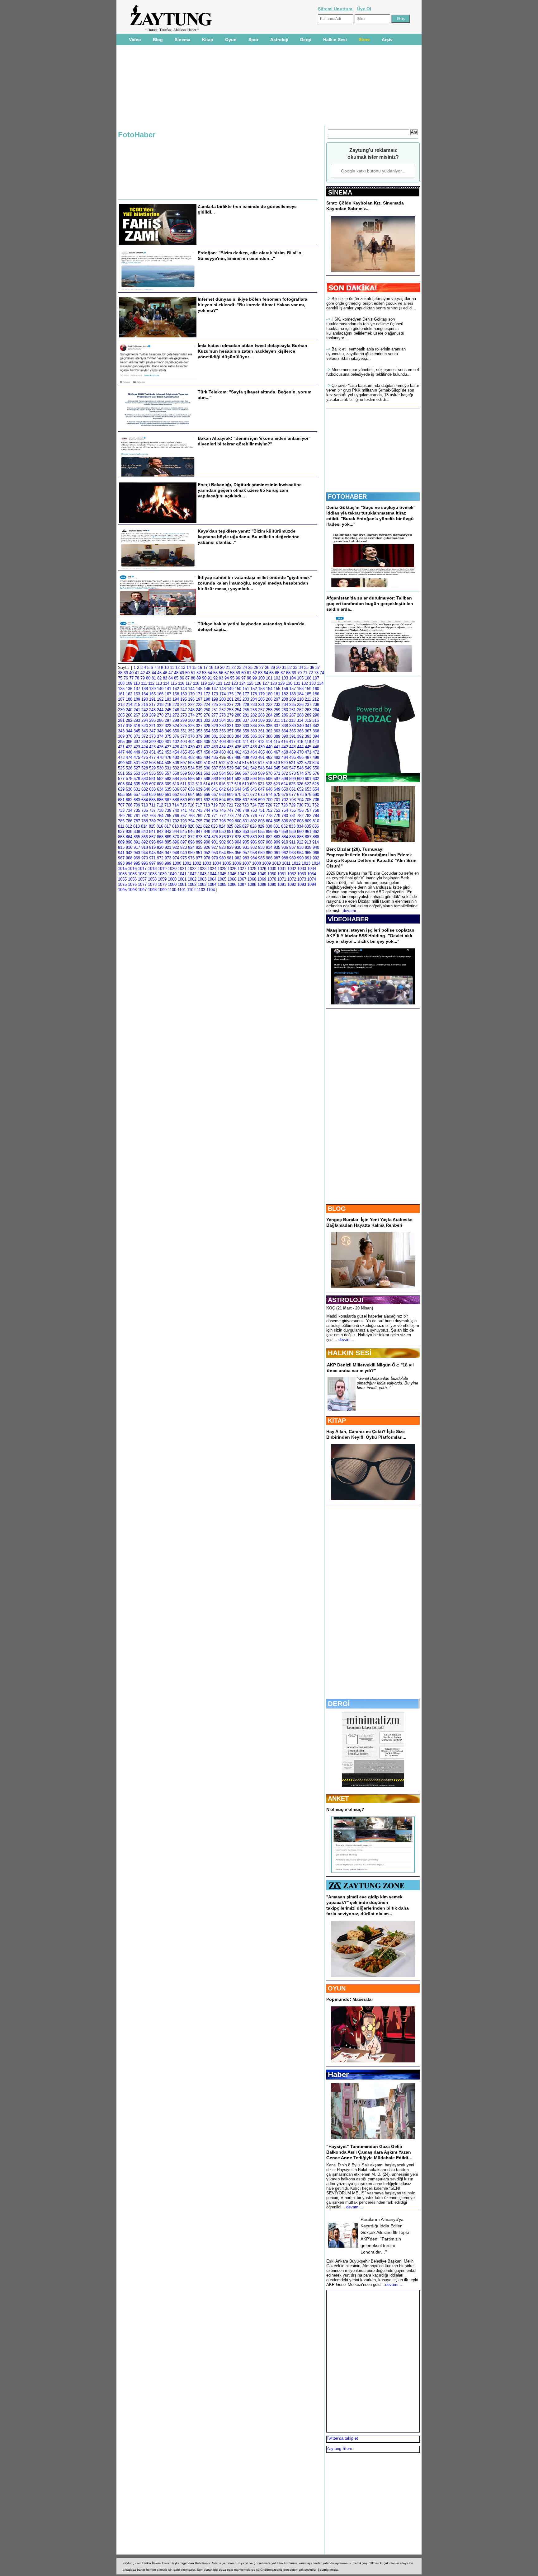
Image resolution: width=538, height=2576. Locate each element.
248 (191, 710)
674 (269, 794)
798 (222, 821)
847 (199, 832)
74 (322, 673)
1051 (282, 874)
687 (168, 800)
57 (227, 673)
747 (230, 810)
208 (285, 699)
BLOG (337, 1209)
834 (300, 826)
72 (311, 673)
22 (234, 668)
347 (152, 731)
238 (316, 705)
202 (238, 699)
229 (246, 705)
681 (121, 800)
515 (245, 763)
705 (308, 800)
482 (191, 757)
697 (246, 800)
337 (277, 726)
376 (176, 736)
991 (308, 858)
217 (152, 705)
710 (145, 805)
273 (184, 715)
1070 (272, 879)
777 (261, 816)
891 (137, 842)
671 (246, 794)
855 (261, 832)
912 (300, 842)
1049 (262, 874)
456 (191, 752)
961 (277, 853)
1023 (202, 869)
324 (176, 726)
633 (152, 789)
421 (121, 747)
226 (222, 705)
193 (168, 699)
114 (166, 683)
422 (129, 747)
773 (230, 816)
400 (160, 742)
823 (214, 826)
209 (293, 699)
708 (129, 805)
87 (187, 678)
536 (207, 768)
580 (145, 779)
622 (269, 784)
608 (160, 784)
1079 (162, 884)
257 (261, 710)
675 (277, 794)
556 (160, 773)
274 (191, 715)
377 (184, 736)
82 (159, 678)
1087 (242, 884)
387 (261, 736)
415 (277, 742)
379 (199, 736)
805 (277, 821)
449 (137, 752)
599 (293, 779)
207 (277, 699)
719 (214, 805)
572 (285, 773)
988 (285, 858)
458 (207, 752)
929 (230, 847)
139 (152, 689)
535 (199, 768)
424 (145, 747)
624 (284, 784)
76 (126, 678)
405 (199, 742)
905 (246, 842)
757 (308, 810)
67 (283, 673)
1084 (212, 884)
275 (199, 715)
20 (222, 668)
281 (246, 715)
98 (249, 678)
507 (184, 763)
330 (222, 726)
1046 (232, 874)
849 (215, 832)
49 (182, 673)
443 (293, 747)
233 (277, 705)
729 (292, 805)
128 (274, 683)
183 (293, 694)
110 (137, 683)
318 (129, 726)
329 (215, 726)
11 (172, 668)
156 (285, 689)
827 (245, 826)
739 (168, 810)
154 (269, 689)
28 (267, 668)
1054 (312, 874)
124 (242, 683)
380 (207, 736)
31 (284, 668)
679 (308, 794)
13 (183, 668)
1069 (262, 879)
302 (207, 720)
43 (148, 673)
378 (191, 736)
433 (215, 747)
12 (177, 668)
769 (199, 816)
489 (246, 757)
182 (285, 694)
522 (300, 763)
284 (269, 715)
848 (207, 832)
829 (261, 826)
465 (261, 752)
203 (246, 699)
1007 (247, 863)
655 (121, 794)
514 (238, 763)
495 (293, 757)
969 (137, 858)
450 (145, 752)
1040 (172, 874)
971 (152, 858)
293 (137, 720)
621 (261, 784)
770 (207, 816)
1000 (177, 863)
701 (277, 800)
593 (246, 779)
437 (246, 747)
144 (191, 689)
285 (277, 715)
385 (246, 736)
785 (121, 821)
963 (293, 853)
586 (191, 779)
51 (193, 673)
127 (266, 683)
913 (308, 842)
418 (300, 742)
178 (254, 694)
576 (316, 773)
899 (199, 842)
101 (269, 678)
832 (284, 826)
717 (199, 805)
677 (293, 794)
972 (160, 858)
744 (207, 810)
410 (238, 742)
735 (137, 810)
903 (230, 842)
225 (215, 705)
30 (278, 668)
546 (285, 768)
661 (168, 794)
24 (245, 668)
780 (285, 816)
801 (246, 821)
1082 (192, 884)
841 (152, 832)
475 (137, 757)
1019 (162, 869)
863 (121, 837)
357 (230, 731)
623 (277, 784)
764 (160, 816)
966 (316, 853)
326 (191, 726)
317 (121, 726)
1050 (272, 874)
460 (222, 752)
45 (159, 673)
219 (168, 705)
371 (137, 736)
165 (152, 694)
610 (176, 784)
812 (129, 826)
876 (222, 837)
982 (238, 858)
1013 (306, 863)
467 (277, 752)
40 (131, 673)
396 (129, 742)
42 (143, 673)
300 (191, 720)
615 (214, 784)
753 (277, 810)
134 (320, 683)
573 (293, 773)
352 (191, 731)
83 (165, 678)
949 (184, 853)
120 (211, 683)
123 (235, 683)
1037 (142, 874)
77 (131, 678)
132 (305, 683)
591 (230, 779)
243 (152, 710)
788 (145, 821)
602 (316, 779)
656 (129, 794)
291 (121, 720)
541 (246, 768)
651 (293, 789)
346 (145, 731)
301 (199, 720)
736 (145, 810)
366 (300, 731)
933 (261, 847)
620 (253, 784)
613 (199, 784)
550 (316, 768)
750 (254, 810)
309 (261, 720)
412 (253, 742)
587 (199, 779)
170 (191, 694)
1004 (217, 863)
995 (137, 863)
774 (238, 816)
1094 (312, 884)
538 (222, 768)
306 (238, 720)
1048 (252, 874)
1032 (292, 869)
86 (182, 678)
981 (230, 858)
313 (292, 720)
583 (168, 779)
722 (238, 805)
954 (222, 853)
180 (269, 694)
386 (254, 736)
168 (176, 694)
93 (221, 678)
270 (160, 715)
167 (168, 694)
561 (199, 773)
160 (316, 689)
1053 (302, 874)
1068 (252, 879)
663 (184, 794)
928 (222, 847)
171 (199, 694)
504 (160, 763)
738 (160, 810)
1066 (232, 879)
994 (129, 863)
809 (308, 821)
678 (300, 794)
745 (215, 810)
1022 (192, 869)
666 (207, 794)
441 (277, 747)
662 (176, 794)
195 (184, 699)
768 (191, 816)
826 (238, 826)
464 (254, 752)
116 (181, 683)
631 (137, 789)
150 (238, 689)
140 (160, 689)
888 (316, 837)
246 (176, 710)
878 (238, 837)
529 (152, 768)
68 (288, 673)
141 (168, 689)
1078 (152, 884)
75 (120, 678)
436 (238, 747)
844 (176, 832)
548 (300, 768)
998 (160, 863)
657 (137, 794)
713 (168, 805)
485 (215, 757)
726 (269, 805)
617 (230, 784)
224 (207, 705)
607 (152, 784)
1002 (197, 863)
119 (204, 683)
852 (238, 832)
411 (246, 742)
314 (300, 720)
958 (254, 853)
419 (308, 742)
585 (184, 779)
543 (261, 768)
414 (269, 742)
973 (168, 858)
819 (183, 826)
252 (222, 710)
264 (316, 710)
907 (261, 842)
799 (230, 821)
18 (211, 668)
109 (129, 683)
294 (145, 720)
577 (121, 779)
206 (269, 699)
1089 (262, 884)
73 (316, 673)
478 (160, 757)
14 (189, 668)
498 (316, 757)
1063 (202, 879)
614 (207, 784)
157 (293, 689)
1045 (222, 874)
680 (316, 794)
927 (215, 847)
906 (254, 842)
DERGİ (339, 1704)
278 (222, 715)
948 (176, 853)
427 (168, 747)
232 (269, 705)
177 (246, 694)
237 (308, 705)
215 (137, 705)
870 (176, 837)
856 (269, 832)
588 (207, 779)
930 (238, 847)
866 (145, 837)
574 (300, 773)
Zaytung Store (339, 2449)
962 (285, 853)
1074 (312, 879)
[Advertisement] (91, 118)
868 (160, 837)
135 (121, 689)
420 (316, 742)
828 (253, 826)
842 (160, 832)
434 (222, 747)
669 (230, 794)
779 (277, 816)
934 (269, 847)
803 (261, 821)
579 (137, 779)
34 (301, 668)
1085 (222, 884)
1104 (211, 890)
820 (191, 826)
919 (152, 847)
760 (129, 816)
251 (215, 710)
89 (199, 678)
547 (293, 768)
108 (121, 683)
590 (222, 779)
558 (176, 773)
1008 (257, 863)
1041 (182, 874)
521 (292, 763)
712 (160, 805)
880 (254, 837)
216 (145, 705)
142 (176, 689)
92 (215, 678)
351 (184, 731)
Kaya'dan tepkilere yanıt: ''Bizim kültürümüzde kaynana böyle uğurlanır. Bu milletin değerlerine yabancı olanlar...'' (249, 537)
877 (230, 837)
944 (145, 853)
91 (210, 678)
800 (238, 821)
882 (269, 837)
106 (308, 678)
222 (191, 705)
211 (308, 699)
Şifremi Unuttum (336, 9)
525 (121, 768)
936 (285, 847)
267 (137, 715)
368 (316, 731)
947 (168, 853)
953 (215, 853)
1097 (142, 890)
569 (261, 773)
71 (305, 673)
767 (184, 816)
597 (277, 779)
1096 (132, 890)
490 (254, 757)
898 (191, 842)
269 (152, 715)
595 (261, 779)
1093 (302, 884)
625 (292, 784)
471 (308, 752)
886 (300, 837)
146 (207, 689)
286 (285, 715)
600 (300, 779)
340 (300, 726)
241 (137, 710)
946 (160, 853)
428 (176, 747)
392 (300, 736)
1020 (172, 869)
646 (254, 789)
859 (293, 832)
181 (277, 694)
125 (250, 683)
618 (238, 784)
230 (254, 705)
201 (230, 699)
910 (285, 842)
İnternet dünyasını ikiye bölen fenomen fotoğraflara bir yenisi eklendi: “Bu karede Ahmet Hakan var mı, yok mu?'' (252, 305)
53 (204, 673)
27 (262, 668)
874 (207, 837)
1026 (232, 869)
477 (152, 757)
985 (261, 858)
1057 (142, 879)
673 (261, 794)
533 (184, 768)
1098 (152, 890)
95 (232, 678)
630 (129, 789)
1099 (162, 890)
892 (145, 842)
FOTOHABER (347, 496)
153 (261, 689)
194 (176, 699)
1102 (191, 890)
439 (261, 747)
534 (191, 768)
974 (176, 858)
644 (238, 789)
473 (121, 757)
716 (191, 805)
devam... (346, 1340)
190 (145, 699)
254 (238, 710)
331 (230, 726)
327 (199, 726)
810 (316, 821)
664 (191, 794)
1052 (292, 874)
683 (137, 800)
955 (230, 853)
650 (285, 789)
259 (277, 710)
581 (152, 779)
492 (269, 757)
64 (266, 673)
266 (129, 715)
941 (121, 853)
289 (308, 715)
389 (277, 736)
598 (285, 779)
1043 (202, 874)
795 (199, 821)
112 (151, 683)
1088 (252, 884)
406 (207, 742)
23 (239, 668)
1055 (122, 879)
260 (285, 710)
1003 (207, 863)
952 (207, 853)
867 (152, 837)
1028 (252, 869)
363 (277, 731)
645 (246, 789)
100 (261, 678)
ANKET (338, 1798)
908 (269, 842)
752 (269, 810)
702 (285, 800)
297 (168, 720)
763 (152, 816)
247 (184, 710)
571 (277, 773)
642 (222, 789)
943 (137, 853)
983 (246, 858)
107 (316, 678)
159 (308, 689)
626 (300, 784)
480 (176, 757)
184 (300, 694)
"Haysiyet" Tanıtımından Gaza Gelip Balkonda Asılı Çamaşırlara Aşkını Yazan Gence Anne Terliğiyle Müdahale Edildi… (369, 2152)
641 (215, 789)
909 (277, 842)
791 (168, 821)
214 (129, 705)
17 (205, 668)
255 (246, 710)
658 (145, 794)
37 (318, 668)
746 (222, 810)
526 (129, 768)
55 (215, 673)
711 (152, 805)
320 (145, 726)
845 (184, 832)
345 (137, 731)
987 (277, 858)
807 (293, 821)
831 (277, 826)
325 (184, 726)
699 (261, 800)
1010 (276, 863)
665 (199, 794)
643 (230, 789)
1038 (152, 874)
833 (292, 826)
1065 (222, 879)
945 (152, 853)
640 (207, 789)
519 (277, 763)
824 (222, 826)
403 (184, 742)
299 (184, 720)
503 (152, 763)
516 (253, 763)
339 (293, 726)
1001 (187, 863)
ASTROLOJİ (346, 1300)
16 (200, 668)
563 (215, 773)
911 (292, 842)
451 (152, 752)
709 (137, 805)
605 (137, 784)
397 (137, 742)
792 (176, 821)
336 (269, 726)
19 (217, 668)
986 (269, 858)
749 (246, 810)
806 (285, 821)
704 (300, 800)
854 (254, 832)
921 (168, 847)
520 (284, 763)
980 (222, 858)
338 (285, 726)
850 (222, 832)
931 (246, 847)
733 (121, 810)
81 (154, 678)
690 (191, 800)
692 (207, 800)
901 (215, 842)
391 (293, 736)
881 (261, 837)
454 (176, 752)
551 (121, 773)
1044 (212, 874)
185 (308, 694)
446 (316, 747)
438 (254, 747)
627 (308, 784)
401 (168, 742)
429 (184, 747)
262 (300, 710)
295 (152, 720)
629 (121, 789)
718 (207, 805)
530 (160, 768)
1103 (201, 890)
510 (207, 763)
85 (176, 678)
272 (176, 715)
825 (230, 826)
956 (238, 853)
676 (285, 794)
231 (261, 705)
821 (199, 826)
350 (176, 731)
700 (269, 800)
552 (129, 773)
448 (129, 752)
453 (168, 752)
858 (285, 832)
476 (145, 757)
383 (230, 736)
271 (168, 715)
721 (230, 805)
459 (215, 752)
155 (277, 689)
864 (129, 837)
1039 (162, 874)
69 (294, 673)
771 (215, 816)
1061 (182, 879)
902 (222, 842)
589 (215, 779)
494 (285, 757)
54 (210, 673)
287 (293, 715)
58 (232, 673)
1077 (142, 884)
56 (221, 673)
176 (238, 694)
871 (184, 837)
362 (269, 731)
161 (121, 694)
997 (152, 863)
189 (137, 699)
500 (129, 763)
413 (261, 742)
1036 (132, 874)
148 (222, 689)
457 (199, 752)
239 (121, 710)
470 (300, 752)
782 (300, 816)
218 (160, 705)
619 (245, 784)
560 (191, 773)
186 (316, 694)
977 (199, 858)
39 (126, 673)
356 (222, 731)
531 (168, 768)
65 (271, 673)
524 (316, 763)
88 (193, 678)
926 (207, 847)
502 (145, 763)
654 (316, 789)
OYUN (337, 1988)
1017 (142, 869)
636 (176, 789)
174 (222, 694)
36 (312, 668)
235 (293, 705)
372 (145, 736)
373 (152, 736)
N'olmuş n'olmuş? (345, 1809)
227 (230, 705)
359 (246, 731)
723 (245, 805)
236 (300, 705)
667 (215, 794)
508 (191, 763)
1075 (122, 884)
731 (308, 805)
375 (168, 736)
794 (191, 821)
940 (316, 847)
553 (137, 773)
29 (273, 668)
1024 (212, 869)
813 (137, 826)
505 (168, 763)
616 (222, 784)
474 (129, 757)
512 (222, 763)
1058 (152, 879)
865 (137, 837)
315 (308, 720)
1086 (232, 884)
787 (137, 821)
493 (277, 757)
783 (308, 816)
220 (176, 705)
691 (199, 800)
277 (215, 715)
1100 (172, 890)
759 (121, 816)
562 (207, 773)
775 (246, 816)
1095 (122, 890)
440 (269, 747)
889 (121, 842)
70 (300, 673)
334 (254, 726)
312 (284, 720)
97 (243, 678)
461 (230, 752)
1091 (282, 884)
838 (129, 832)
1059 (162, 879)
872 (191, 837)
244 (160, 710)
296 (160, 720)
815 (152, 826)
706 (316, 800)
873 (199, 837)
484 (207, 757)
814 (144, 826)
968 (129, 858)
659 (152, 794)
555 (152, 773)
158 (300, 689)
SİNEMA (340, 192)
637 (184, 789)
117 (189, 683)
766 (176, 816)
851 (230, 832)
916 (129, 847)
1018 (152, 869)
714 (175, 805)
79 (143, 678)
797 (215, 821)
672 (254, 794)
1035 (122, 874)
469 (293, 752)
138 (145, 689)
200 (222, 699)
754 (285, 810)
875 (215, 837)
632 (145, 789)
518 (269, 763)
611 (183, 784)
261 (293, 710)
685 (152, 800)
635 (168, 789)
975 (184, 858)
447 (121, 752)
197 (199, 699)
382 (222, 736)
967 (121, 858)
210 (300, 699)
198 (207, 699)
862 (316, 832)
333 (246, 726)
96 (238, 678)
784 (316, 816)
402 (176, 742)
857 (277, 832)
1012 (296, 863)
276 (207, 715)
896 (176, 842)
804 (269, 821)
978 (207, 858)
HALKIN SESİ (350, 1353)
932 (254, 847)
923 (184, 847)
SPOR (338, 777)
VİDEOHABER (348, 919)
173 (215, 694)
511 (215, 763)
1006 (237, 863)
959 (261, 853)
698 (254, 800)
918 (145, 847)
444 (300, 747)
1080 (172, 884)
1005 (227, 863)
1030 (272, 869)
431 (199, 747)
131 (297, 683)
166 (160, 694)
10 (167, 668)
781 (293, 816)
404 (191, 742)
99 (255, 678)
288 (300, 715)
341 (308, 726)
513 (230, 763)
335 (261, 726)
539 (230, 768)
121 (219, 683)
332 (238, 726)
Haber (338, 2074)
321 (152, 726)
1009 (267, 863)
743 (199, 810)
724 (253, 805)
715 (183, 805)
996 (145, 863)
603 (121, 784)
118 (196, 683)
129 (281, 683)
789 (152, 821)
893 (152, 842)
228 (238, 705)
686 (160, 800)
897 (184, 842)
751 (261, 810)
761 (137, 816)
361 (261, 731)
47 (171, 673)
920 (160, 847)
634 (160, 789)
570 (269, 773)
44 (154, 673)
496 (300, 757)
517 (261, 763)
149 (230, 689)
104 (293, 678)
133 (312, 683)
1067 (242, 879)
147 (215, 689)
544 (269, 768)
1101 (182, 890)
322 (160, 726)
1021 (182, 869)
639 (199, 789)
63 (260, 673)
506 (176, 763)
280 (238, 715)
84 (171, 678)
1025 (222, 869)
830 (269, 826)
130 (289, 683)
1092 (292, 884)
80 (148, 678)
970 (145, 858)
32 (290, 668)
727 (277, 805)
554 (145, 773)
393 (308, 736)
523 (308, 763)
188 (129, 699)
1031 (282, 869)
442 (285, 747)
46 (165, 673)
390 (285, 736)
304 (222, 720)
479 (168, 757)
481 (184, 757)
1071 (282, 879)
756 (300, 810)
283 (261, 715)
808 (300, 821)
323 (168, 726)
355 (215, 731)
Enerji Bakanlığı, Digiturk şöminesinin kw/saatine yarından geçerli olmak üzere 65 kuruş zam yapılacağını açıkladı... (250, 490)
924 (191, 847)
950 (191, 853)
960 (269, 853)
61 (249, 673)
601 (308, 779)
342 (316, 726)
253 (230, 710)
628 (316, 784)
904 (238, 842)
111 (144, 683)
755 (293, 810)
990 (300, 858)
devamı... (351, 911)
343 (121, 731)
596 (269, 779)
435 (230, 747)
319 (137, 726)
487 (230, 757)
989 (293, 858)
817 (168, 826)
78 (137, 678)
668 (222, 794)
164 (145, 694)
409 (230, 742)
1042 (192, 874)
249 (199, 710)
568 (254, 773)
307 (246, 720)
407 (215, 742)
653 (308, 789)
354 (207, 731)
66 (277, 673)
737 (152, 810)
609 (168, 784)
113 (159, 683)
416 (284, 742)
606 (145, 784)
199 (215, 699)
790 (160, 821)
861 (308, 832)
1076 (132, 884)
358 (238, 731)
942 (129, 853)
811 (121, 826)
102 (277, 678)
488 (238, 757)
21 (228, 668)
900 (207, 842)
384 (238, 736)
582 (160, 779)
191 (152, 699)
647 (261, 789)
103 (285, 678)
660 (160, 794)
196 (191, 699)
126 (258, 683)
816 (160, 826)
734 (129, 810)
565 (230, 773)
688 (176, 800)
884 (285, 837)
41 (137, 673)
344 (129, 731)
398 (145, 742)
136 (129, 689)
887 (308, 837)
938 (300, 847)
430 (191, 747)
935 (277, 847)
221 (184, 705)
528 (145, 768)
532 (176, 768)
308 (254, 720)
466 (269, 752)
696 (238, 800)
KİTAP (337, 1421)
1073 (302, 879)
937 (293, 847)
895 (168, 842)
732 (316, 805)
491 (261, 757)
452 (160, 752)
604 (129, 784)
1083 (202, 884)
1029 (262, 869)
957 (246, 853)
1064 (212, 879)
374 (160, 736)
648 (269, 789)
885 (293, 837)
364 (285, 731)
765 (168, 816)
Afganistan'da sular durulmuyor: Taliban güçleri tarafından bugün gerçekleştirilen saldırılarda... (370, 604)
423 (137, 747)
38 (120, 673)
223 (199, 705)
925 (199, 847)
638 (191, 789)
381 (215, 736)
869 (168, 837)
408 (222, 742)
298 (176, 720)
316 (316, 720)
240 (129, 710)
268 (145, 715)
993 (121, 863)
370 (129, 736)
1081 (182, 884)
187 (121, 699)
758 (316, 810)
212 (316, 699)
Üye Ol (364, 9)
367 (308, 731)
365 (293, 731)
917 (137, 847)
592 (238, 779)
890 (129, 842)
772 (222, 816)
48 (176, 673)
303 (215, 720)
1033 (302, 869)
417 (292, 742)
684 (145, 800)
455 (184, 752)
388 (269, 736)
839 (137, 832)
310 (269, 720)
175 (230, 694)
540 (238, 768)
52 (199, 673)
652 (300, 789)
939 (308, 847)
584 (176, 779)
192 (160, 699)
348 (160, 731)
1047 (242, 874)
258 (269, 710)
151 (246, 689)
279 (230, 715)
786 (129, 821)
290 (316, 715)
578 (129, 779)
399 (152, 742)
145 (199, 689)
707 (121, 805)
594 (254, 779)
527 (137, 768)
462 (238, 752)
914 (316, 842)
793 (184, 821)
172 (207, 694)
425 (152, 747)
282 (254, 715)
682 (129, 800)
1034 (312, 869)
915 (121, 847)
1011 (286, 863)
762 (145, 816)
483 (199, 757)
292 (129, 720)
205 (261, 699)
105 (300, 678)
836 (316, 826)
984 (254, 858)
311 (277, 720)
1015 (122, 869)
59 (238, 673)
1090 (272, 884)
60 (243, 673)
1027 (242, 869)
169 (184, 694)
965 (308, 853)
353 (199, 731)
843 (168, 832)
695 (230, 800)
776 (254, 816)
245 (168, 710)
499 (121, 763)
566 (238, 773)
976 (191, 858)
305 (230, 720)
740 (176, 810)
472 (316, 752)
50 (187, 673)
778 (269, 816)
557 (168, 773)
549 (308, 768)
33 (295, 668)
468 (285, 752)
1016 (132, 869)
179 (261, 694)
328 (207, 726)
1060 (172, 879)
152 (254, 689)
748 (238, 810)
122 (227, 683)
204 (254, 699)
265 (121, 715)
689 (184, 800)
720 (222, 805)
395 (121, 742)
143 (184, 689)
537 (215, 768)
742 (191, 810)
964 (300, 853)
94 (227, 678)
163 (137, 694)
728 (284, 805)
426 (160, 747)
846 (191, 832)
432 (207, 747)
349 (168, 731)
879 (246, 837)
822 (207, 826)
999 (168, 863)
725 (261, 805)
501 (137, 763)
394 (316, 736)
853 (246, 832)
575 (308, 773)
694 (222, 800)
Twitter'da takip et (342, 2438)
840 (145, 832)
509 (199, 763)
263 (308, 710)
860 (300, 832)
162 (129, 694)
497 (308, 757)
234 (285, 705)
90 (204, 678)
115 (174, 683)
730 (300, 805)
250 (207, 710)
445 (308, 747)
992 (316, 858)
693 (215, 800)
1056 (132, 879)
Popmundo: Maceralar (350, 1999)
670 (238, 794)
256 (254, 710)
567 (246, 773)
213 (121, 705)
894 (160, 842)
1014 (316, 863)
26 (256, 668)
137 (137, 689)
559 (184, 773)
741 (184, 810)
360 (254, 731)
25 (250, 668)
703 (293, 800)
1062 (192, 879)
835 (308, 826)
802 (254, 821)
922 (176, 847)
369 (121, 736)
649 (277, 789)
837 (121, 832)
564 (222, 773)
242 (145, 710)
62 (255, 673)
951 (199, 853)
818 (175, 826)
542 (254, 768)
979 (215, 858)
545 (277, 768)
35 (306, 668)
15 (194, 668)
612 (191, 784)
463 (246, 752)
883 (277, 837)
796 (207, 821)
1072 (292, 879)
